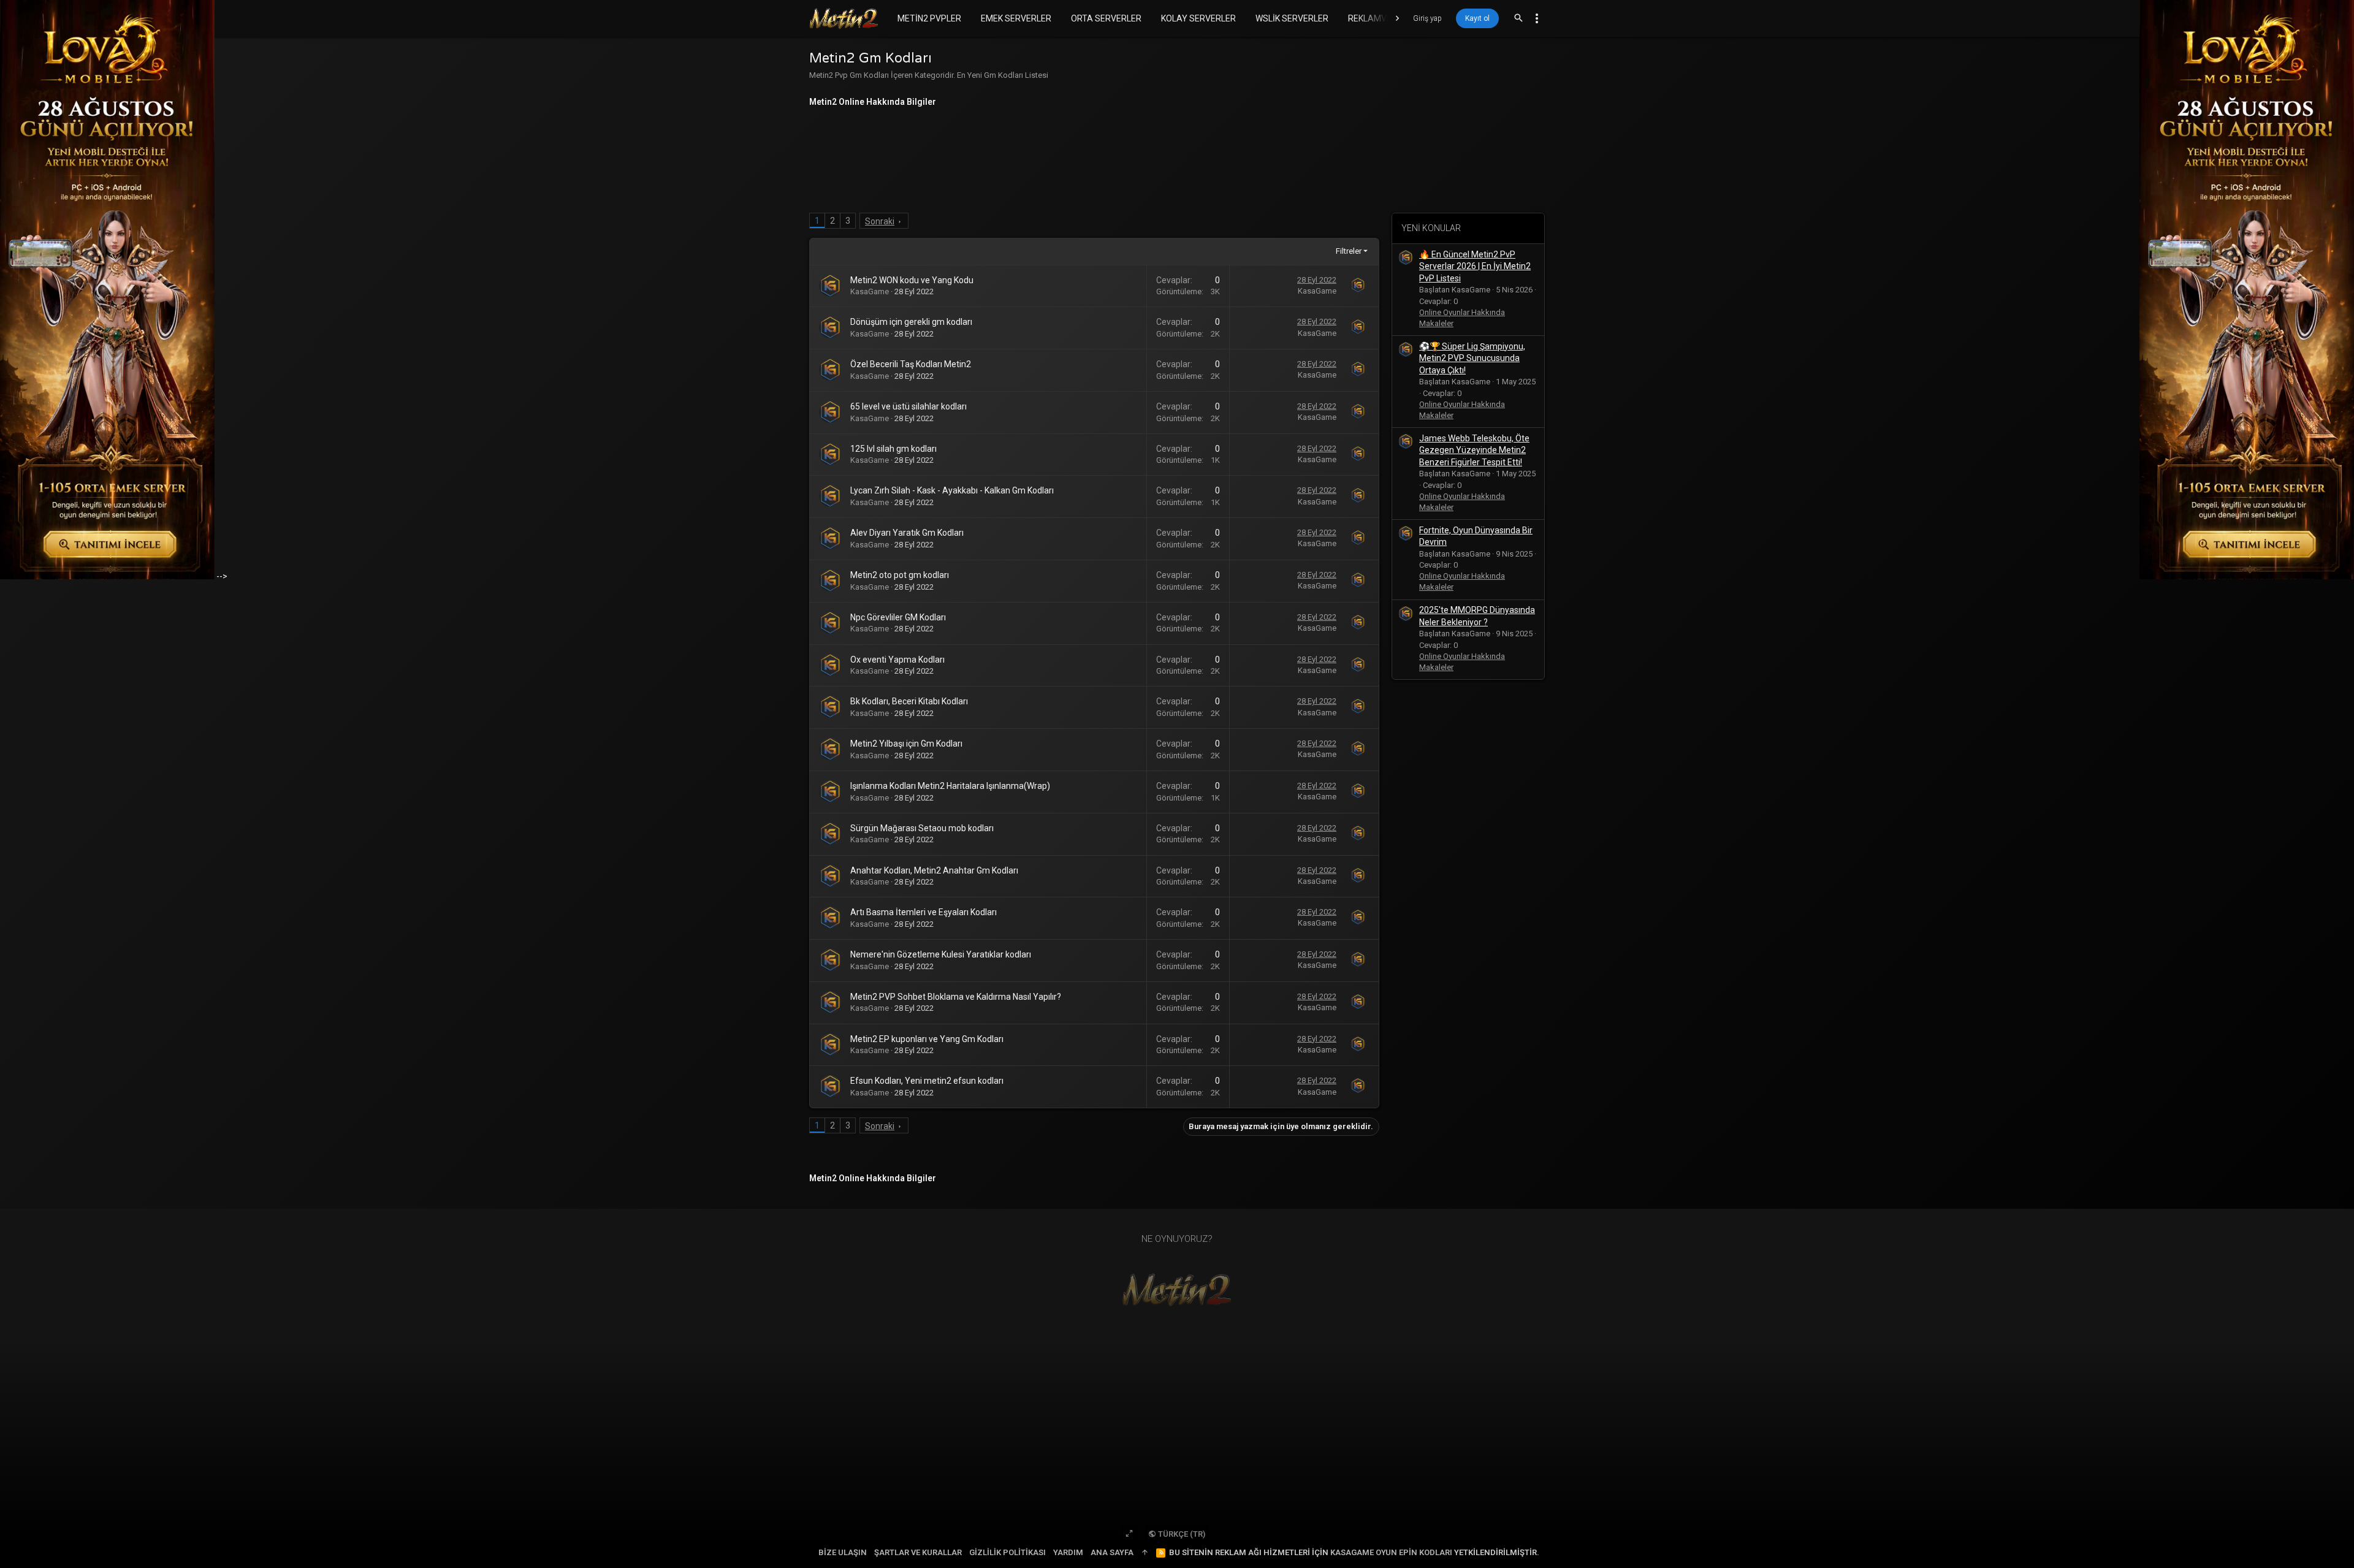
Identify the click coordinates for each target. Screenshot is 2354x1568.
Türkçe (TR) (1181, 1534)
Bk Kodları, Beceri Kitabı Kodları (909, 701)
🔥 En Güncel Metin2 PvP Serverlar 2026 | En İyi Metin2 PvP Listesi (1475, 266)
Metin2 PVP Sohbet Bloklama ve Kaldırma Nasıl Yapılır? (956, 997)
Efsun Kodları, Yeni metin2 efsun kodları (927, 1081)
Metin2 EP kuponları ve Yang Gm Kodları (927, 1039)
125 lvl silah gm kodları (893, 449)
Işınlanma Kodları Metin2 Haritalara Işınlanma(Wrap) (950, 786)
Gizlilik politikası (1007, 1552)
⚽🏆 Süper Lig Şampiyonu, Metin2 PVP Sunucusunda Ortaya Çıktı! (1472, 358)
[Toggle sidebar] (1537, 18)
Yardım (1068, 1552)
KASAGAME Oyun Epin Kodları (1391, 1552)
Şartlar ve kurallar (918, 1552)
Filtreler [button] (1349, 251)
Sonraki (880, 221)
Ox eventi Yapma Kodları (897, 660)
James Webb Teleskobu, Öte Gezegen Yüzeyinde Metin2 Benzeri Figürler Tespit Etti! (1474, 450)
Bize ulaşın (843, 1552)
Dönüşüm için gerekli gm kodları (911, 322)
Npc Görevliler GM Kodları (898, 617)
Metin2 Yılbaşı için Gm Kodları (906, 744)
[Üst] (1145, 1553)
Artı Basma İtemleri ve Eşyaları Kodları (924, 912)
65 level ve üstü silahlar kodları (908, 406)
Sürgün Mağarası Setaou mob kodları (922, 828)
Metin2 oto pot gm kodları (900, 575)
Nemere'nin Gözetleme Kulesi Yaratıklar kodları (941, 954)
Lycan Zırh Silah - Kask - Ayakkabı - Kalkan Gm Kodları (952, 490)
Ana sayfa (1112, 1552)
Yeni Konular (1431, 228)
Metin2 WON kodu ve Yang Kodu (912, 280)
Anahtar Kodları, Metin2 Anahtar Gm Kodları (934, 870)
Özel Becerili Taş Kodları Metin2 (911, 364)
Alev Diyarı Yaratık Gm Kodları (907, 533)
